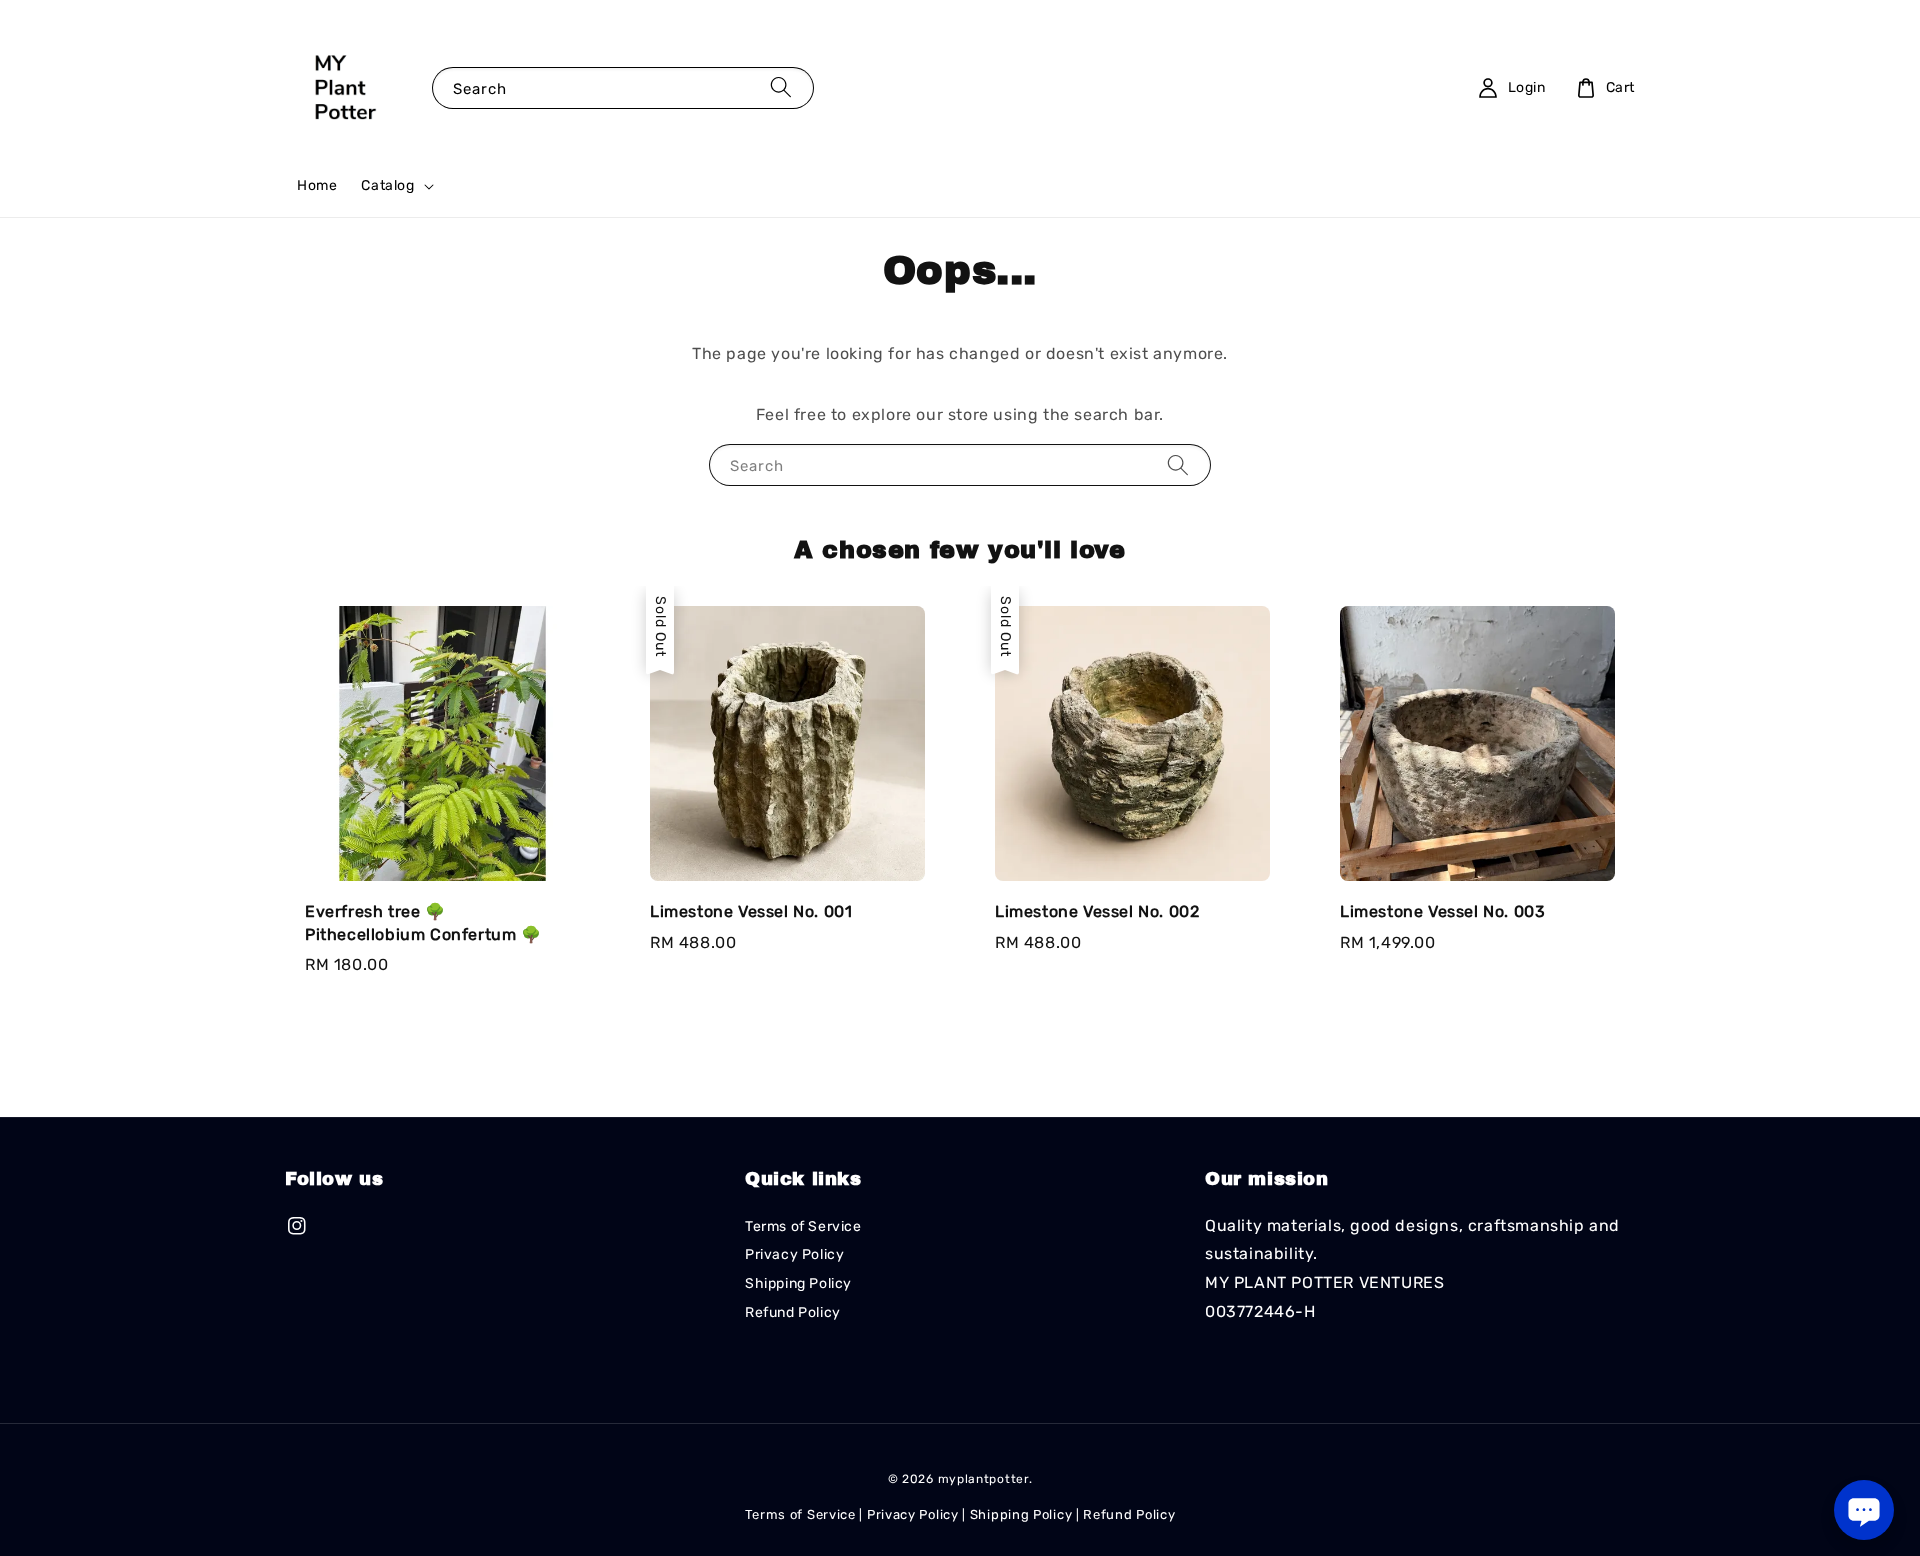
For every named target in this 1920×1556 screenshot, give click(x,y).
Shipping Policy (798, 1283)
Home (317, 185)
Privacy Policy (794, 1254)
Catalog (387, 185)
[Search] (781, 87)
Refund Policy (793, 1312)
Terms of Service (803, 1226)
